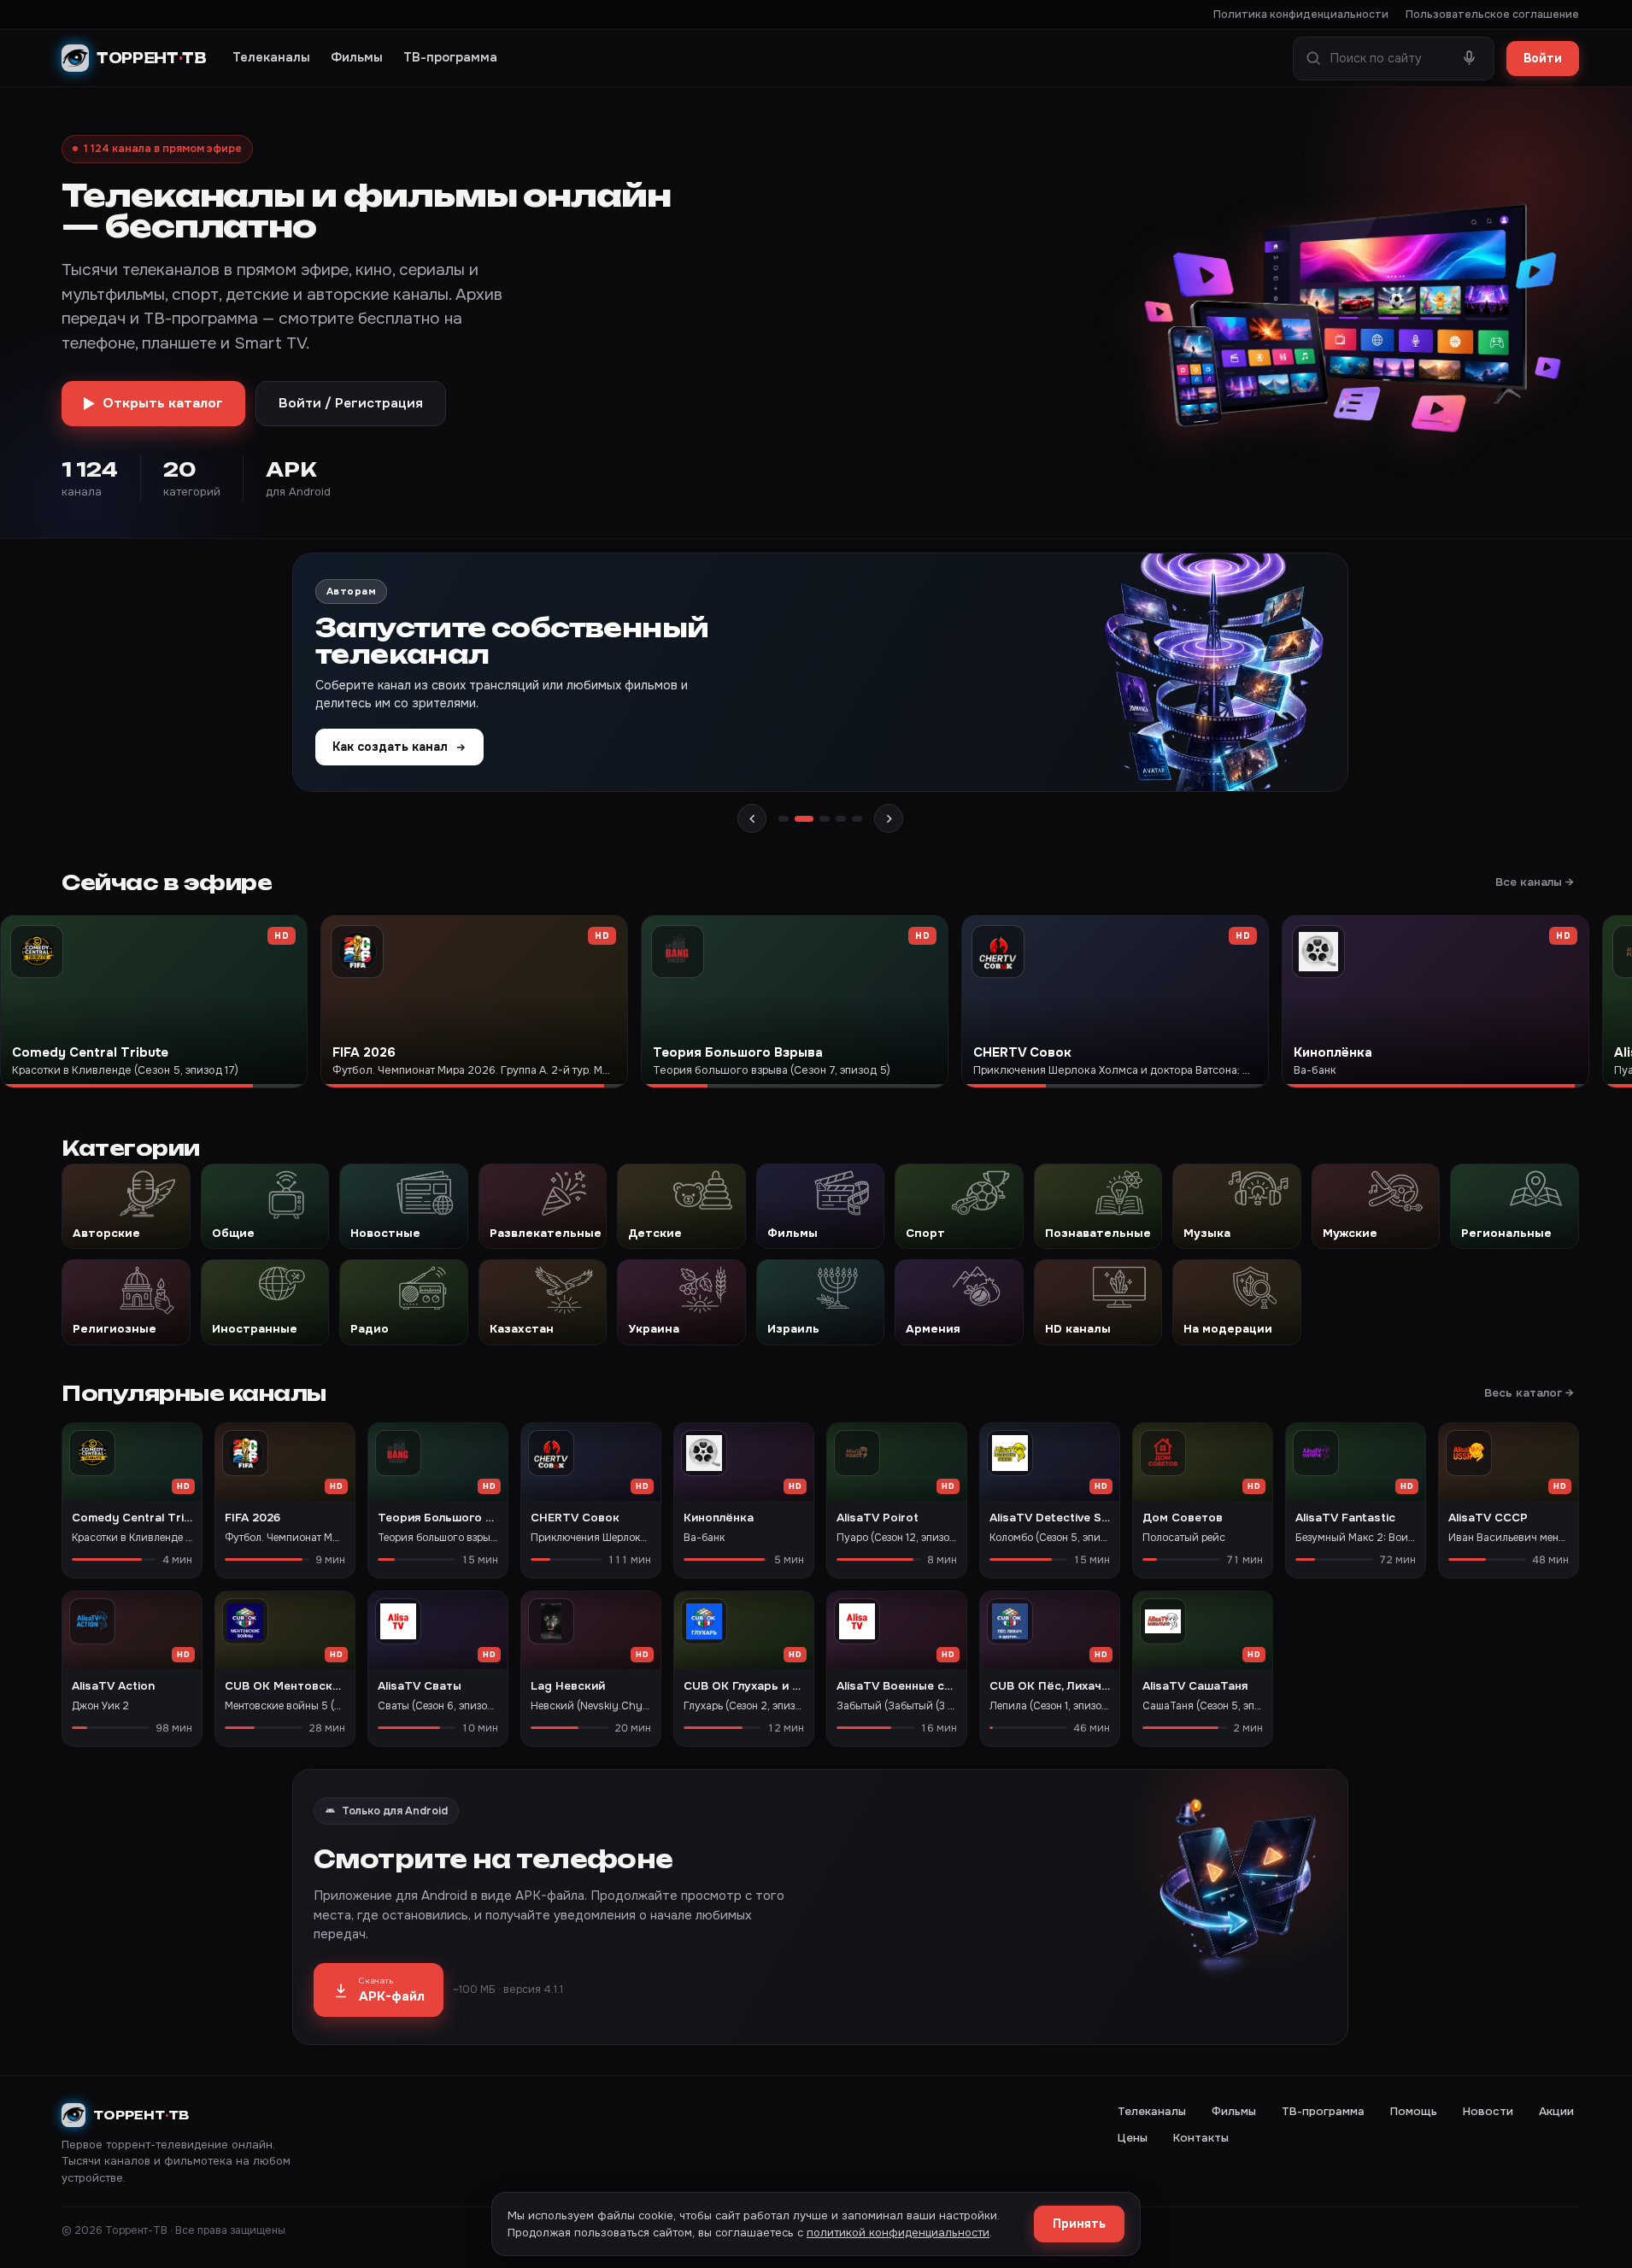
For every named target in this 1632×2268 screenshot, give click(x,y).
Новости (1488, 2111)
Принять (1079, 2224)
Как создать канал (390, 747)
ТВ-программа (450, 57)
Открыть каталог (163, 403)
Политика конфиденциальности (1301, 15)
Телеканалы (271, 57)
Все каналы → (1535, 882)
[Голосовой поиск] (1469, 59)
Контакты (1201, 2138)
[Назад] (752, 818)
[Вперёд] (889, 818)
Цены (1133, 2138)
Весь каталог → (1529, 1393)
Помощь (1414, 2111)
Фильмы (357, 57)
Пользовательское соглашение (1492, 15)
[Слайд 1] (784, 819)
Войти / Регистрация (351, 403)
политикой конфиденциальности (898, 2233)
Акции (1556, 2111)
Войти (1543, 58)
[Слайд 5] (857, 819)
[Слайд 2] (804, 819)
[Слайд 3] (825, 819)
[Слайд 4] (841, 819)
